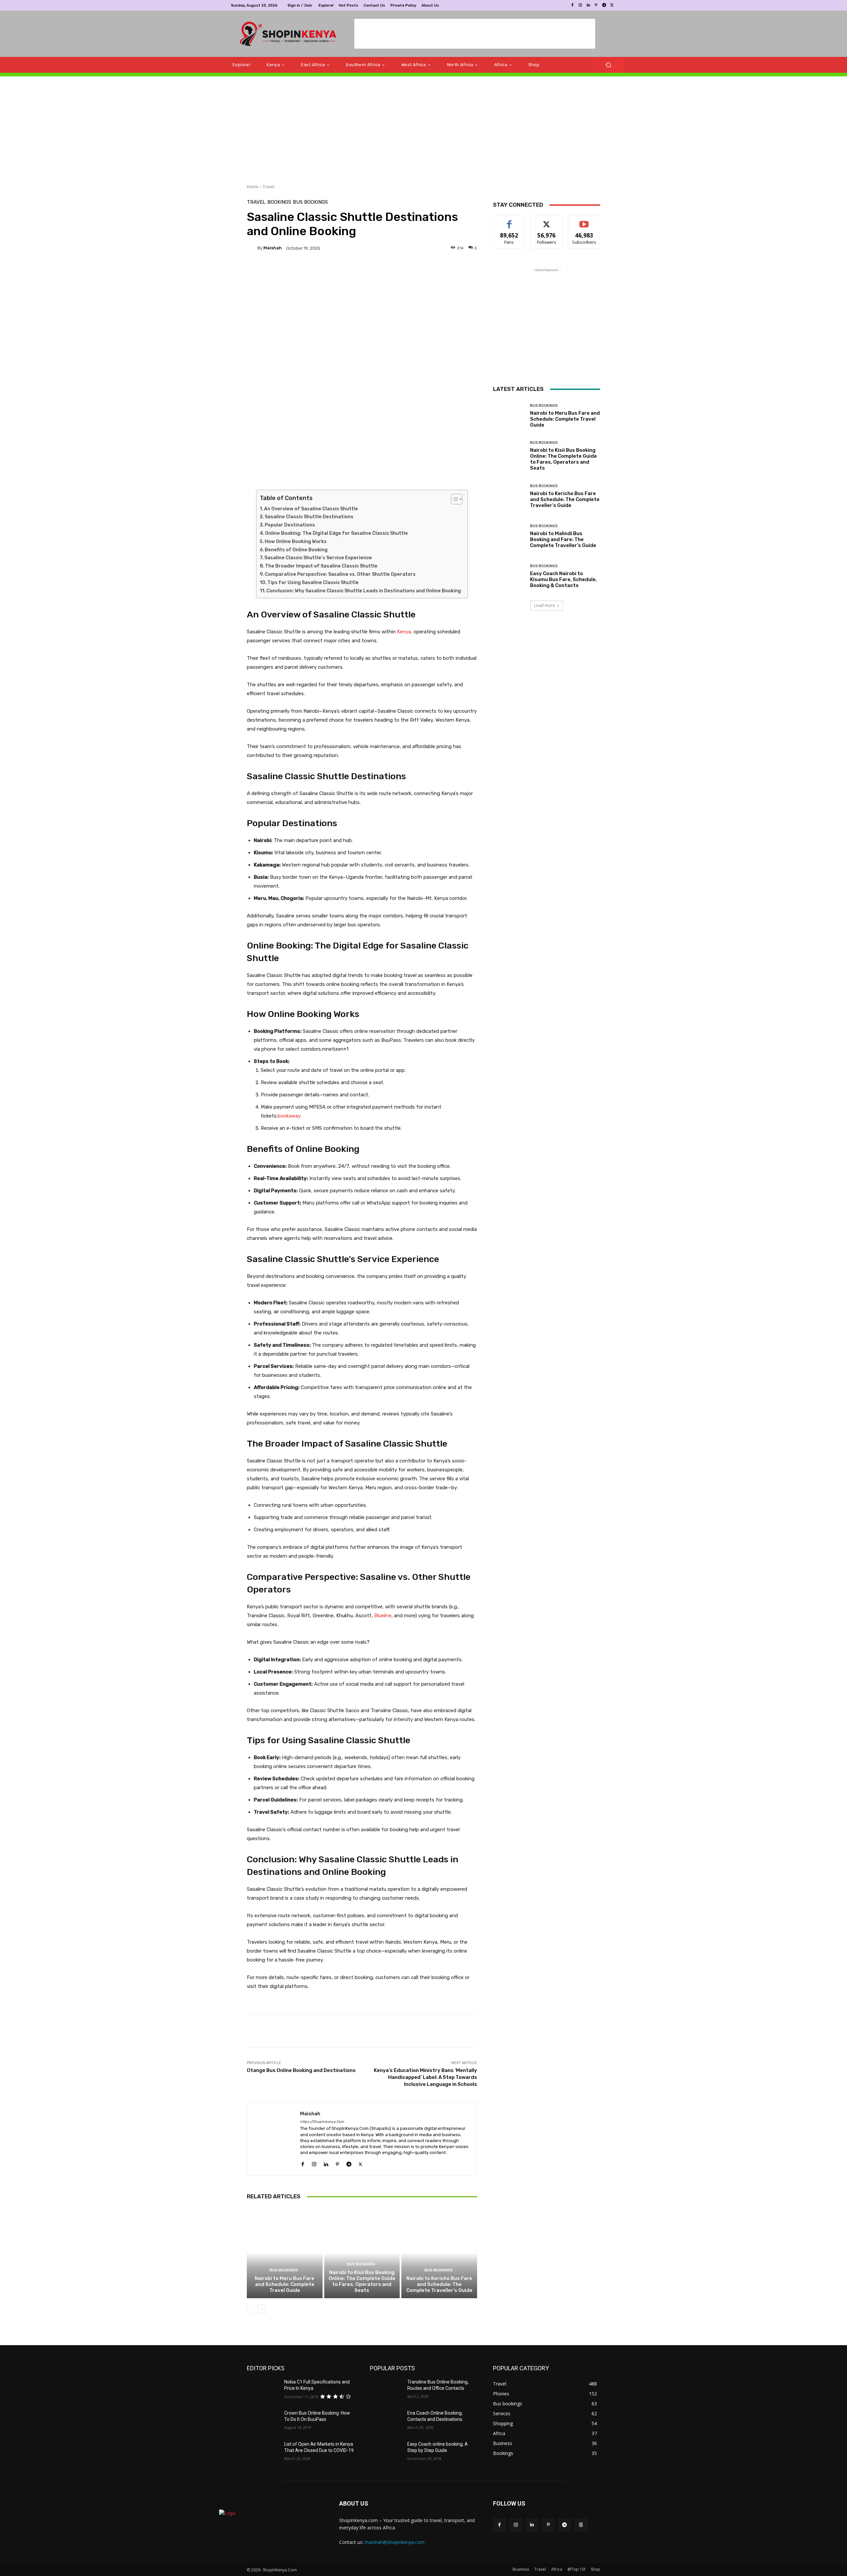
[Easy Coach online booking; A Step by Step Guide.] (386, 2452)
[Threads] (581, 2525)
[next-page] (262, 2309)
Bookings (279, 202)
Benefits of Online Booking (296, 550)
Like (509, 221)
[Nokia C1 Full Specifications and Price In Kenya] (263, 2390)
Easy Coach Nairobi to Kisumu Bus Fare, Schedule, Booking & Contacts (563, 579)
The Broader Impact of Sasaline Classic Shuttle (321, 566)
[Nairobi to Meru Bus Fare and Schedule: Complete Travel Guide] (285, 2253)
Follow (547, 221)
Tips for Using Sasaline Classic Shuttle (313, 583)
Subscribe (584, 221)
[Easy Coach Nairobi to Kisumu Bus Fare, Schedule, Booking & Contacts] (509, 576)
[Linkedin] (588, 5)
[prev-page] (251, 2309)
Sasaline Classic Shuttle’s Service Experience (318, 558)
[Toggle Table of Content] (453, 499)
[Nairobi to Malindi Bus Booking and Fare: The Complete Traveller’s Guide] (509, 536)
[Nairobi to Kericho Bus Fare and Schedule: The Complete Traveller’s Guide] (439, 2253)
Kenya (404, 632)
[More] (414, 271)
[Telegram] (604, 5)
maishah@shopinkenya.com (395, 2542)
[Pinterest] (596, 5)
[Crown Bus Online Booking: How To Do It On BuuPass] (263, 2421)
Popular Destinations (290, 525)
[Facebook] (572, 5)
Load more (544, 605)
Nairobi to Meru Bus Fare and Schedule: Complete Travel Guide (285, 2284)
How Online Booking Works (296, 542)
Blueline (382, 1616)
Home (253, 187)
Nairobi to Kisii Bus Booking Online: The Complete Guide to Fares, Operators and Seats (362, 2281)
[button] (608, 65)
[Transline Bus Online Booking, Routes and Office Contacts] (386, 2390)
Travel (268, 187)
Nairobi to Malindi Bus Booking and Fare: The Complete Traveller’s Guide (563, 539)
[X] (612, 5)
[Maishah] (252, 248)
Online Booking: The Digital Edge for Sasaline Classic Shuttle (336, 533)
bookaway (289, 1116)
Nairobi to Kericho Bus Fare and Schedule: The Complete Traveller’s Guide (439, 2284)
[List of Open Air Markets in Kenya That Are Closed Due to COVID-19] (263, 2452)
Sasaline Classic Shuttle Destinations (309, 517)
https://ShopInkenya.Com (322, 2122)
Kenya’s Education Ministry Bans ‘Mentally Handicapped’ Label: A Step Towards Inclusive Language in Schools (425, 2077)
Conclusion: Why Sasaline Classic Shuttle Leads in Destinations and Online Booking (364, 591)
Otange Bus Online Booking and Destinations (301, 2070)
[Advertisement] (475, 34)
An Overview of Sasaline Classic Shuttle (311, 509)
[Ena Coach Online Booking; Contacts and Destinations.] (386, 2421)
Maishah (273, 248)
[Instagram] (580, 5)
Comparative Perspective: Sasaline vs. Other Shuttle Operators (340, 574)
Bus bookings (310, 202)
